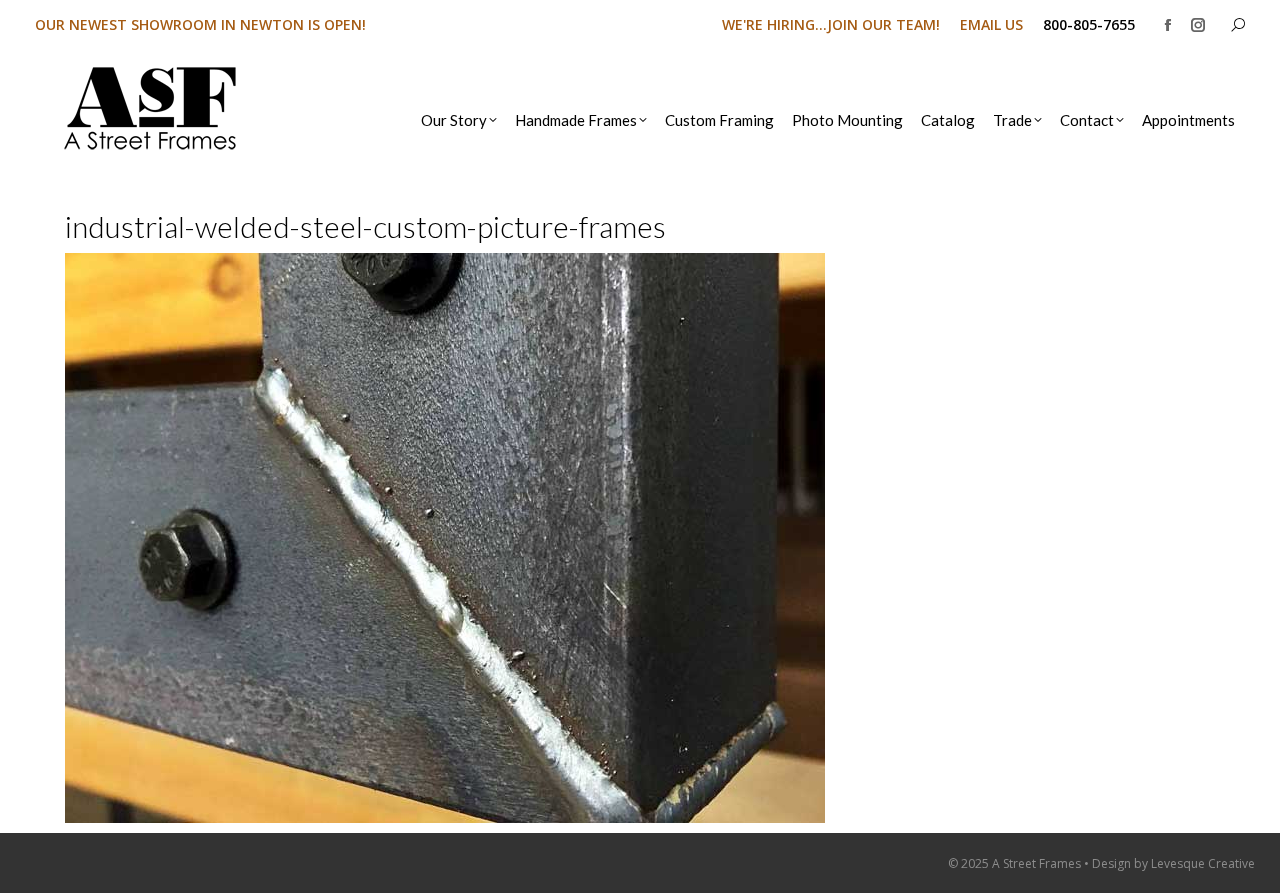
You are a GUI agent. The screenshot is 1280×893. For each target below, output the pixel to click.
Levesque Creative (1203, 863)
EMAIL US (991, 24)
